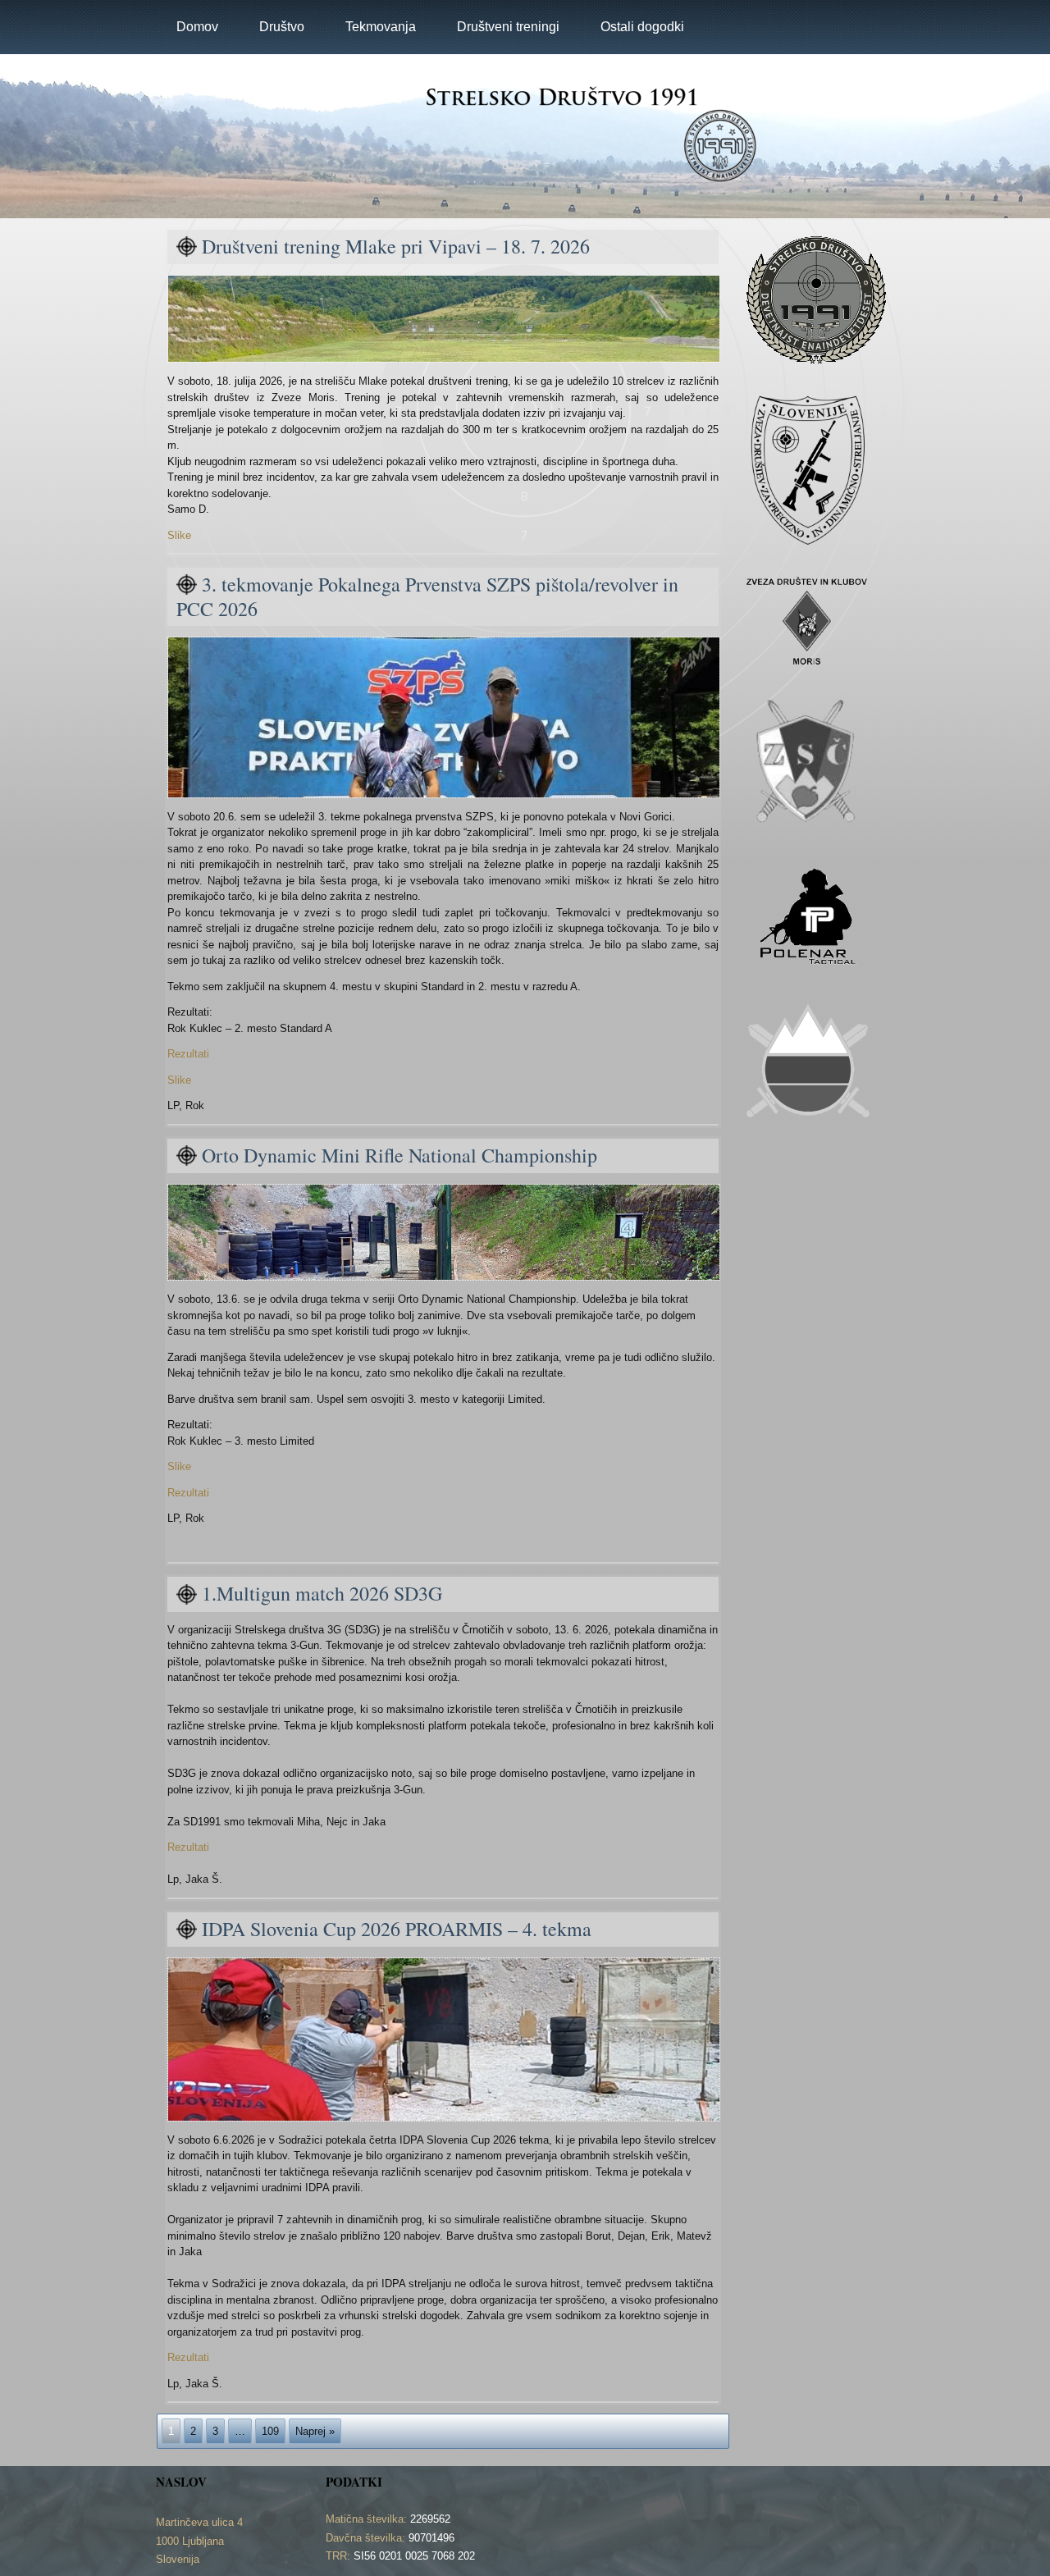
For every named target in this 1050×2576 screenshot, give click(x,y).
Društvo (282, 27)
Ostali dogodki (642, 27)
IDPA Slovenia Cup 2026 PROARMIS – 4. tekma (397, 1929)
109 (270, 2431)
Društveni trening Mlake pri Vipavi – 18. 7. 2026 (396, 246)
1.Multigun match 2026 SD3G (322, 1593)
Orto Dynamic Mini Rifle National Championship (399, 1155)
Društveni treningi (508, 27)
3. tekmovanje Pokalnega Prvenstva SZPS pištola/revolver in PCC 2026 (427, 596)
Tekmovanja (381, 27)
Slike (179, 535)
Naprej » (315, 2431)
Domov (197, 27)
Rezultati (188, 1054)
